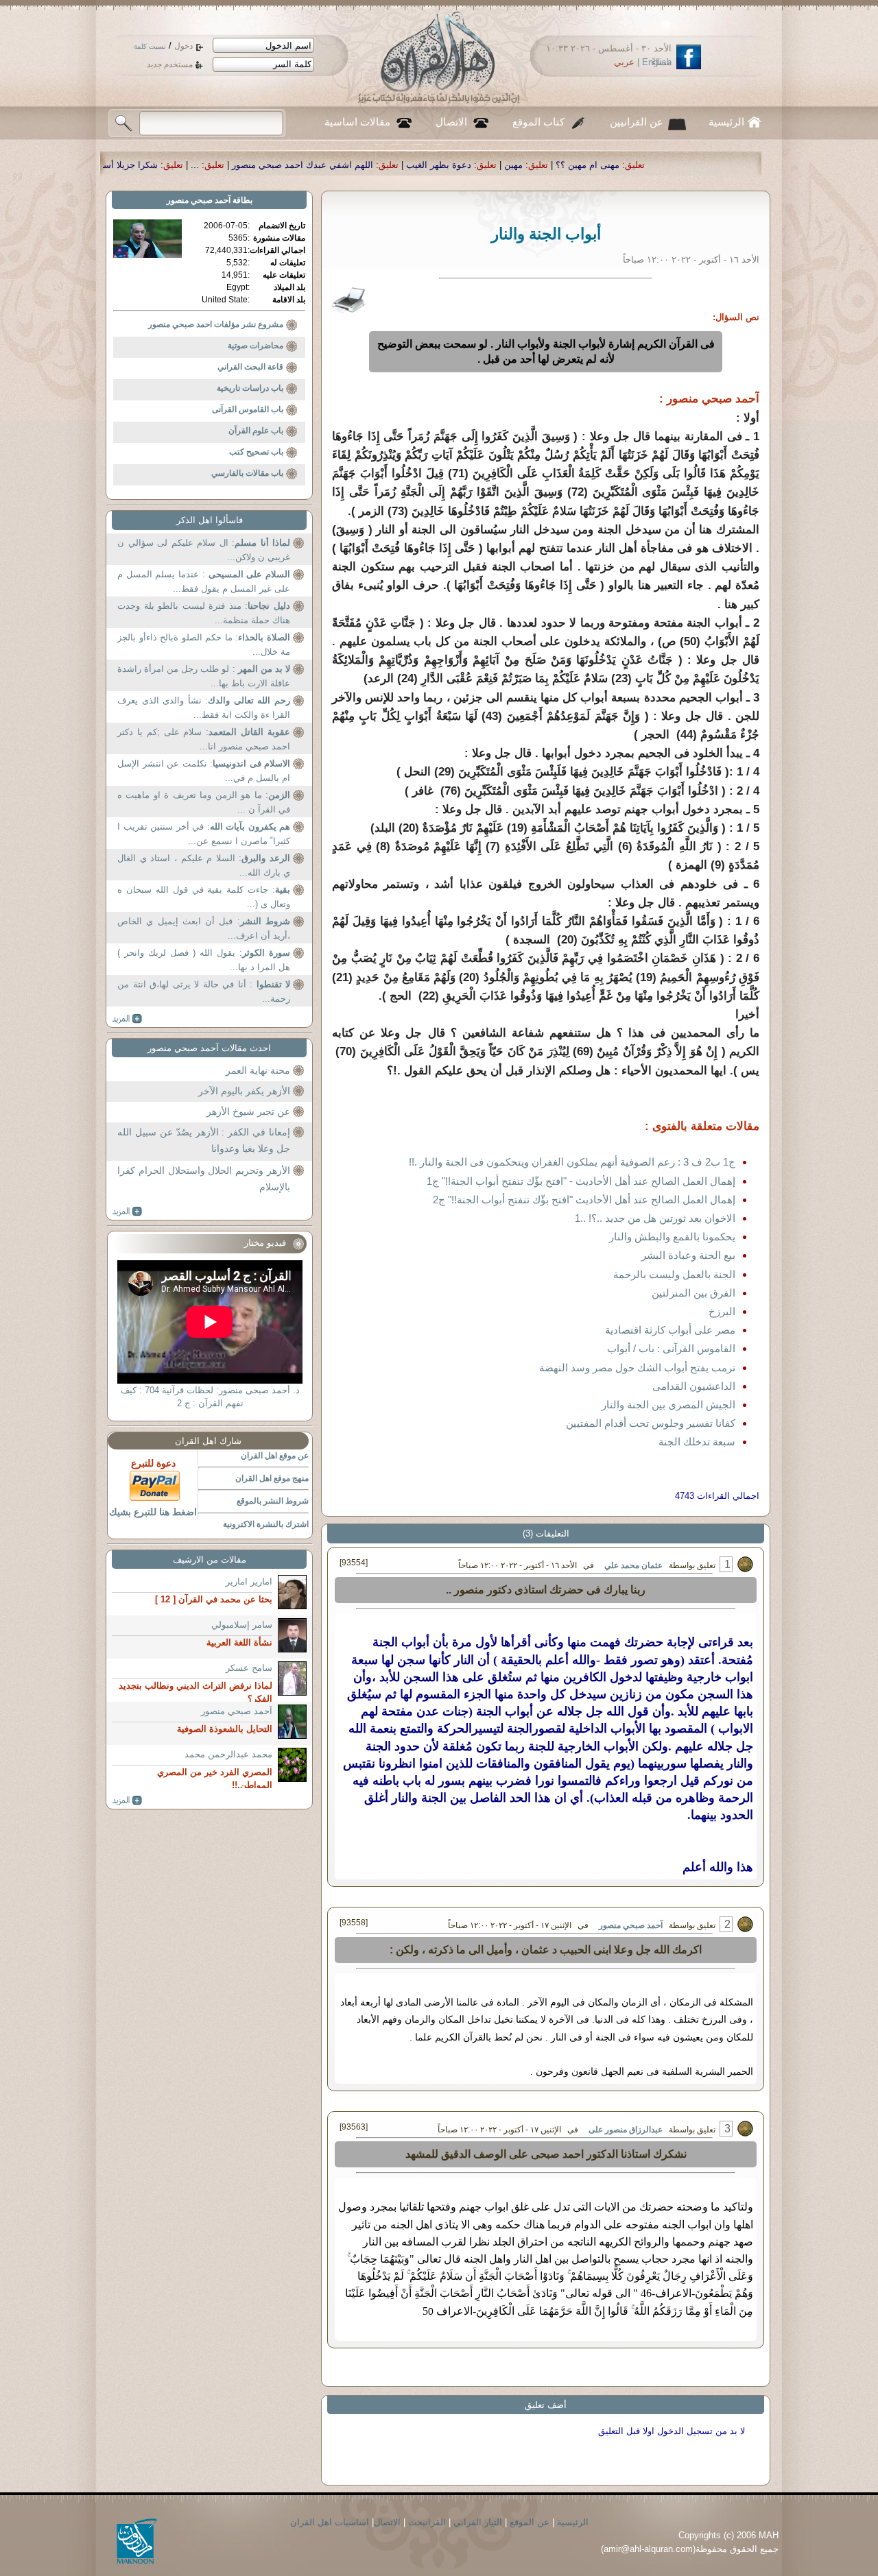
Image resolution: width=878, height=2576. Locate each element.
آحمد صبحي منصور (631, 1925)
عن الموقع (530, 2522)
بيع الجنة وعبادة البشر (688, 1255)
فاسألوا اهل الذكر (210, 520)
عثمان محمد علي (633, 1565)
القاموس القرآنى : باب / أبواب (671, 1348)
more (127, 1019)
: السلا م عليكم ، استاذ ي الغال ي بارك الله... (204, 866)
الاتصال (451, 122)
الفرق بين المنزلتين (693, 1293)
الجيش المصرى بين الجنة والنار (668, 1405)
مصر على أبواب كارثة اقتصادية (670, 1330)
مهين (666, 165)
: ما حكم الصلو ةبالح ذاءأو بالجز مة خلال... (204, 645)
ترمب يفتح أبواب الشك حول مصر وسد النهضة (637, 1368)
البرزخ (722, 1311)
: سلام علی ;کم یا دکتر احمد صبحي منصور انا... (204, 739)
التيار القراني (478, 2522)
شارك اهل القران (208, 1441)
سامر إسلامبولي (242, 1625)
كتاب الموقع (538, 122)
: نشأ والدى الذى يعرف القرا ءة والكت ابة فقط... (204, 708)
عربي (624, 62)
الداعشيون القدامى (694, 1386)
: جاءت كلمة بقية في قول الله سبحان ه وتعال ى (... (204, 897)
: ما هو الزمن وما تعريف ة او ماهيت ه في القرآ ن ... (204, 803)
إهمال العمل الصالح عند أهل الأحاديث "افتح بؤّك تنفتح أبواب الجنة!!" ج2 (584, 1200)
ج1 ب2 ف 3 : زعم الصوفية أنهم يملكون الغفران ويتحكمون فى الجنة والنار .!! (572, 1162)
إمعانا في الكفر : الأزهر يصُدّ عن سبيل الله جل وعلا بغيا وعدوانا (204, 1140)
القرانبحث (427, 2522)
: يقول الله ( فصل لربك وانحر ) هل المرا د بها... (204, 960)
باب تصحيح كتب (256, 452)
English (657, 62)
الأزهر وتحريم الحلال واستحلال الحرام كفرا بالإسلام (204, 1179)
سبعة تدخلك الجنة (697, 1442)
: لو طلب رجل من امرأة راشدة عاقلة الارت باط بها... (204, 676)
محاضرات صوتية (256, 346)
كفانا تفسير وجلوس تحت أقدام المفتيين (651, 1423)
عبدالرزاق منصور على (625, 2130)
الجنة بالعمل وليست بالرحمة (674, 1274)
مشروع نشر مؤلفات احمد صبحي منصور (216, 324)
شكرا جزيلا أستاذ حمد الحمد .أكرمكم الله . (230, 165)
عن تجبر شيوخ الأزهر (248, 1111)
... (347, 165)
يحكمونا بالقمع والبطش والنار (672, 1237)
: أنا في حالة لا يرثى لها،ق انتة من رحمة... (204, 992)
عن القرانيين (637, 122)
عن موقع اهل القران (275, 1456)
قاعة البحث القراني (250, 367)
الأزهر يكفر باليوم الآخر (244, 1091)
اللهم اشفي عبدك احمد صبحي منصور (455, 165)
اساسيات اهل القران (330, 2522)
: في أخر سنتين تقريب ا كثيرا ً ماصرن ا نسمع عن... (204, 834)
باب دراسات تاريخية (250, 388)
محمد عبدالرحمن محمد (228, 1754)
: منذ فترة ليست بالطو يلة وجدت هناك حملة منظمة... (204, 613)
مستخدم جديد (170, 64)
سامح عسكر (249, 1668)
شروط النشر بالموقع (273, 1501)
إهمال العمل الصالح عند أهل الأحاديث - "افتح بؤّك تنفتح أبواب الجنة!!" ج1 (581, 1181)
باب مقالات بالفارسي (247, 473)
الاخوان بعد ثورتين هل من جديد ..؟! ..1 (655, 1218)
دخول (183, 46)
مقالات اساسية (357, 122)
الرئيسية (726, 122)
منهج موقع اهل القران (272, 1478)
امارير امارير (249, 1581)
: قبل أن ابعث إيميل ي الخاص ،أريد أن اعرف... (204, 929)
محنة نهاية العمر (258, 1070)
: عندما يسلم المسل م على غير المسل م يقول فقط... (204, 582)
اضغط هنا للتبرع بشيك (153, 1512)
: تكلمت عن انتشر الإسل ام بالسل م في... (204, 771)
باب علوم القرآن (256, 431)
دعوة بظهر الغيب (591, 165)
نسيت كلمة (150, 46)
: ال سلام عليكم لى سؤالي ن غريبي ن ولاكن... (204, 550)
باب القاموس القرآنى (248, 409)
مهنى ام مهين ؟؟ (740, 165)
